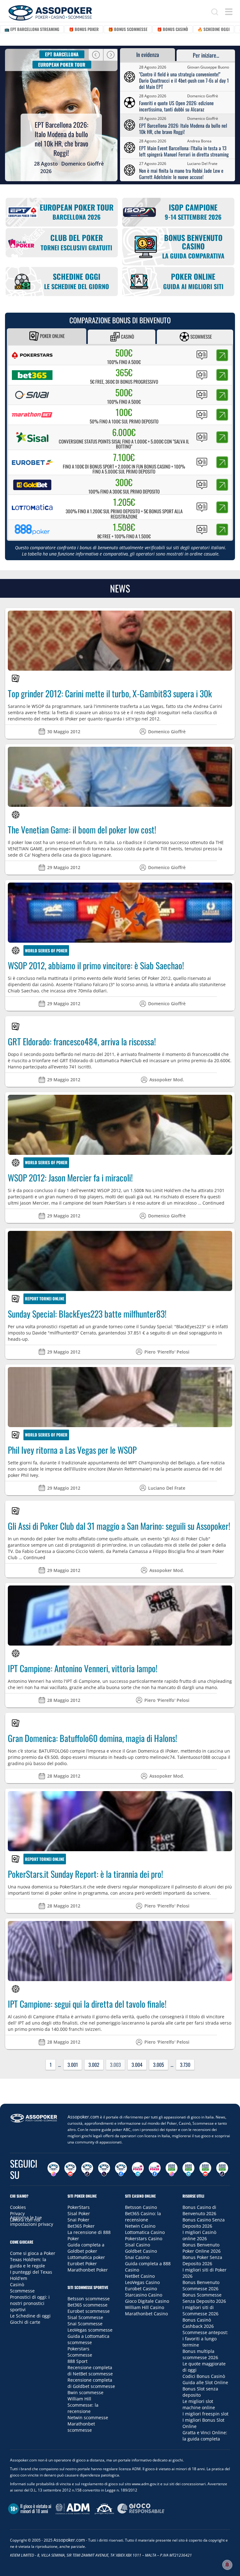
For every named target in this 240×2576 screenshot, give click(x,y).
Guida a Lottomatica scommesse (88, 2339)
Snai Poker (78, 2220)
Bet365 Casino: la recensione (143, 2217)
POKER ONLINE (193, 281)
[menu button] (229, 12)
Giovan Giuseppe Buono (208, 67)
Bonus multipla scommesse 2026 (200, 2354)
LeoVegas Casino (142, 2282)
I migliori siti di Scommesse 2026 (200, 2310)
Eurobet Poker (82, 2264)
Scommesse (201, 336)
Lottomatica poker (86, 2257)
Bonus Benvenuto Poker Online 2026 (202, 2248)
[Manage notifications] (227, 2565)
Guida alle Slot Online (205, 2382)
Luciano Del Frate (202, 164)
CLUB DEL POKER (76, 242)
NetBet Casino (140, 2276)
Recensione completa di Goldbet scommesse (91, 2383)
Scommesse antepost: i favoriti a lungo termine (205, 2339)
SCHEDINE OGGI (77, 281)
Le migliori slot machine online (199, 2404)
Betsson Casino (141, 2207)
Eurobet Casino (141, 2289)
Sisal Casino (137, 2245)
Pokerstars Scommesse (80, 2352)
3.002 (94, 2065)
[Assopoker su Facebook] (121, 2169)
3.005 (159, 2065)
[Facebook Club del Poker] (155, 2169)
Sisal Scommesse (85, 2317)
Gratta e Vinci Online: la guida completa (205, 2436)
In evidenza (148, 54)
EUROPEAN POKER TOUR (77, 212)
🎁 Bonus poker (84, 29)
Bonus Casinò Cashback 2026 (198, 2323)
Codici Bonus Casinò (204, 2376)
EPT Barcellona (62, 54)
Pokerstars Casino (144, 2238)
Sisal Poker (79, 2213)
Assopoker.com (83, 2117)
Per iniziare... (206, 55)
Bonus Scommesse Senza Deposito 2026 (204, 2298)
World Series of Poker (46, 950)
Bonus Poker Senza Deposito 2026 (202, 2260)
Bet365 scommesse (87, 2305)
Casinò (127, 336)
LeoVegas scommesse (90, 2330)
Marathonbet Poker (88, 2270)
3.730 (185, 2065)
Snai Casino (137, 2257)
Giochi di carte (25, 2322)
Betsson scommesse (89, 2299)
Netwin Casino (140, 2226)
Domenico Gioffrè (82, 164)
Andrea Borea (199, 141)
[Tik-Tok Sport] (222, 2169)
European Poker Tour (62, 64)
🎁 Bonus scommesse (128, 29)
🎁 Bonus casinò (172, 29)
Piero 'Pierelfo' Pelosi (167, 1352)
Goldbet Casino (141, 2251)
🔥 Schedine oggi (214, 29)
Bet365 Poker (81, 2226)
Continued (213, 1203)
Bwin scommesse (85, 2392)
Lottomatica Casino (145, 2232)
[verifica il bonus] (222, 355)
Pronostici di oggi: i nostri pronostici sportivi (30, 2303)
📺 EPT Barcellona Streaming (32, 29)
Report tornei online (45, 1298)
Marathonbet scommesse (81, 2427)
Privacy (17, 2213)
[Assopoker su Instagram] (53, 2169)
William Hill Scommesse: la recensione (83, 2405)
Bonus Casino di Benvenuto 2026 (199, 2210)
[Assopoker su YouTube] (70, 2169)
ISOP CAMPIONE (193, 212)
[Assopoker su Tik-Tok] (87, 2169)
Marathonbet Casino (146, 2314)
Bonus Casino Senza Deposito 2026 (204, 2223)
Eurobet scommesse (89, 2311)
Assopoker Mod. (167, 1080)
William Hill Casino (145, 2307)
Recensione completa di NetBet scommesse (90, 2371)
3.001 (73, 2065)
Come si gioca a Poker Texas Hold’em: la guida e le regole (33, 2259)
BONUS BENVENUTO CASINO (193, 246)
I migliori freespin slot (205, 2414)
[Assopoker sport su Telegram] (188, 2169)
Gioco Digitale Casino (147, 2301)
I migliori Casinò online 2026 (199, 2235)
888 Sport (77, 2361)
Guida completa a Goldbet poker (86, 2248)
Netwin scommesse (88, 2417)
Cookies (18, 2207)
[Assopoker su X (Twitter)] (104, 2169)
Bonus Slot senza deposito (200, 2392)
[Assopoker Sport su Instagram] (172, 2169)
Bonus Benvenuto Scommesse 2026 (201, 2285)
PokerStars (79, 2207)
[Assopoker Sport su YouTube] (205, 2169)
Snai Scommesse (85, 2324)
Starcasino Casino (144, 2295)
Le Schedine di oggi (30, 2316)
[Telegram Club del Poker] (138, 2169)
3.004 (137, 2065)
